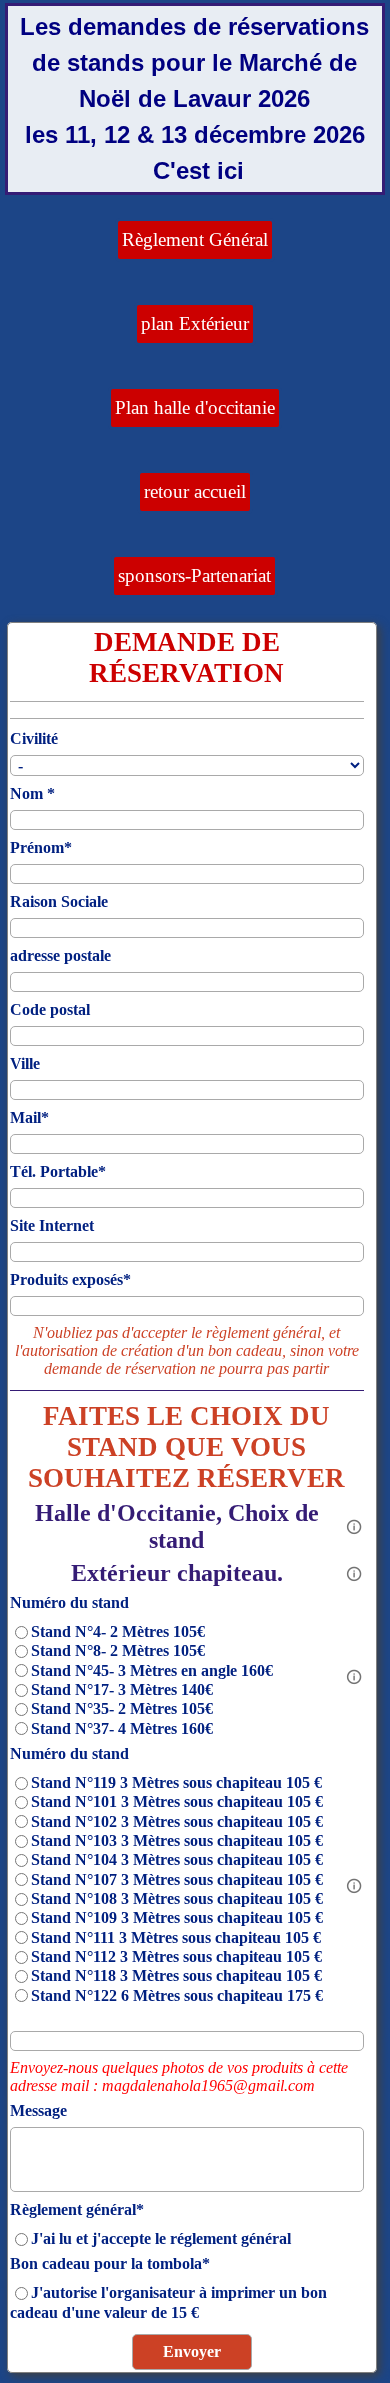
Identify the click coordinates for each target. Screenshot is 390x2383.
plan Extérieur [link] (195, 323)
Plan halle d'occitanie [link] (195, 407)
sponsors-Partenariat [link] (194, 575)
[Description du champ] (354, 1527)
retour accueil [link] (195, 491)
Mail (29, 1117)
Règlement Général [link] (195, 239)
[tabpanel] (195, 99)
